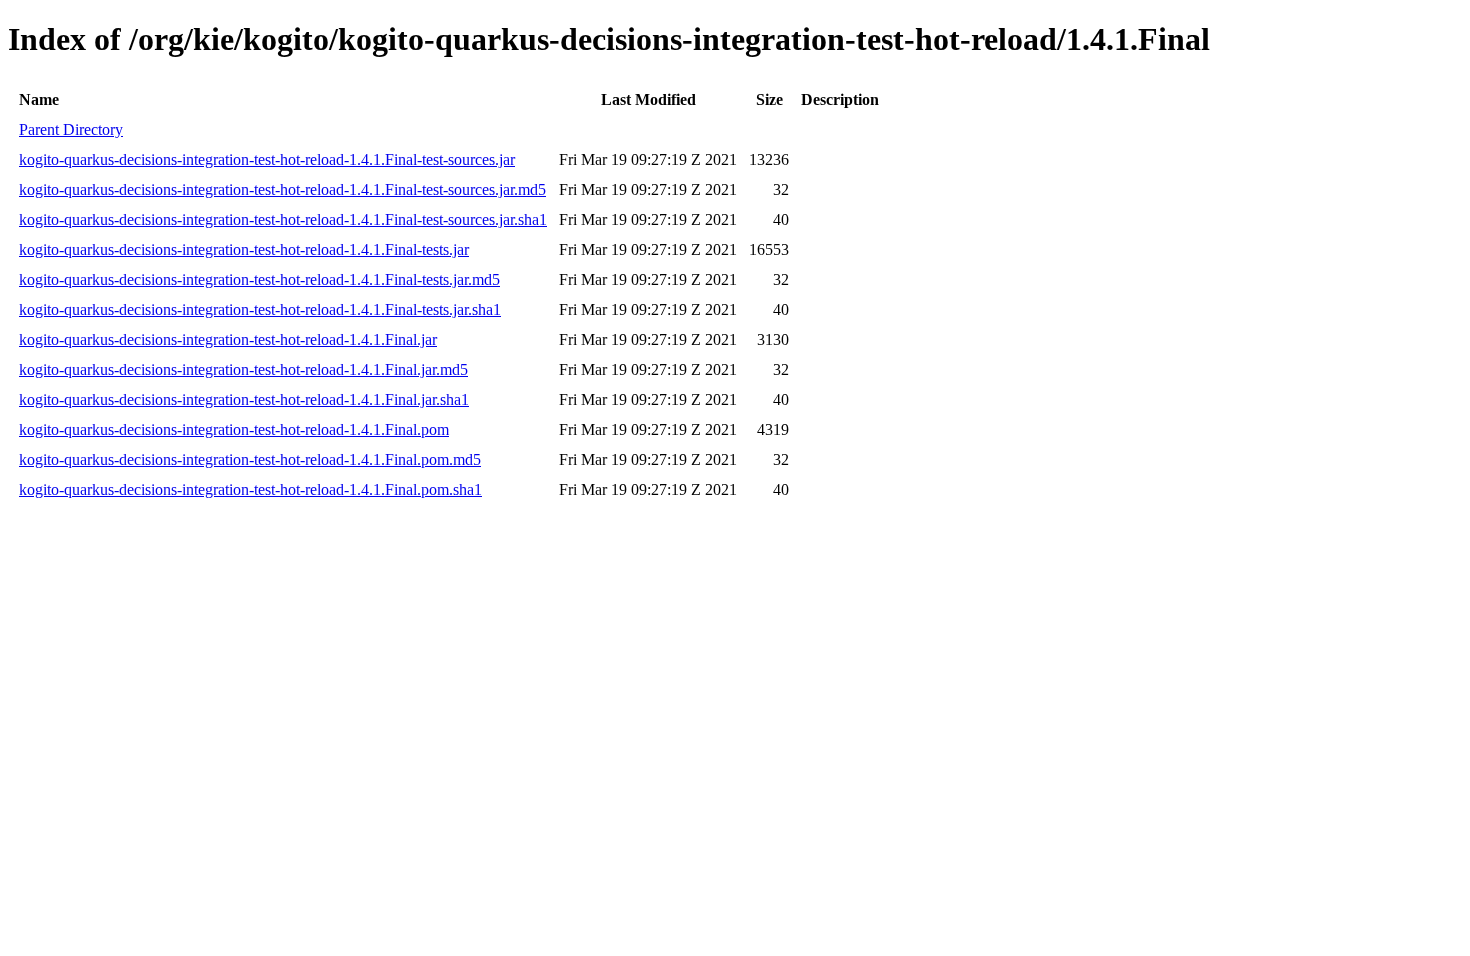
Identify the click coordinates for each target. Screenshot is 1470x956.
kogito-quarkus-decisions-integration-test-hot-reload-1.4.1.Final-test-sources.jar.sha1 (283, 219)
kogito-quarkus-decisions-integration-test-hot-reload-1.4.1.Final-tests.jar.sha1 (260, 309)
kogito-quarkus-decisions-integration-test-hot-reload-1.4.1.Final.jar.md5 (243, 369)
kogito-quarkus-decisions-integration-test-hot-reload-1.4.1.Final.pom (234, 429)
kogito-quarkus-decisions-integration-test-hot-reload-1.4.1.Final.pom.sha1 (250, 489)
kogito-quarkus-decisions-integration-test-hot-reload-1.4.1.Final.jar (228, 339)
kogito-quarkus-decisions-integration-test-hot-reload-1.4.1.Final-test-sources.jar (267, 159)
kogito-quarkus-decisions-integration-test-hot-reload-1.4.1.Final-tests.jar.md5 (259, 279)
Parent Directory (71, 129)
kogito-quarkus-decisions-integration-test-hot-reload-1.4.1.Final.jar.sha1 (244, 399)
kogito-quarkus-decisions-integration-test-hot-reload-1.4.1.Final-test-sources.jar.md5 (282, 189)
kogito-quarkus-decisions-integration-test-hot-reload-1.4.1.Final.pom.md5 (250, 459)
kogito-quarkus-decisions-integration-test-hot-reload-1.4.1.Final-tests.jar (244, 249)
